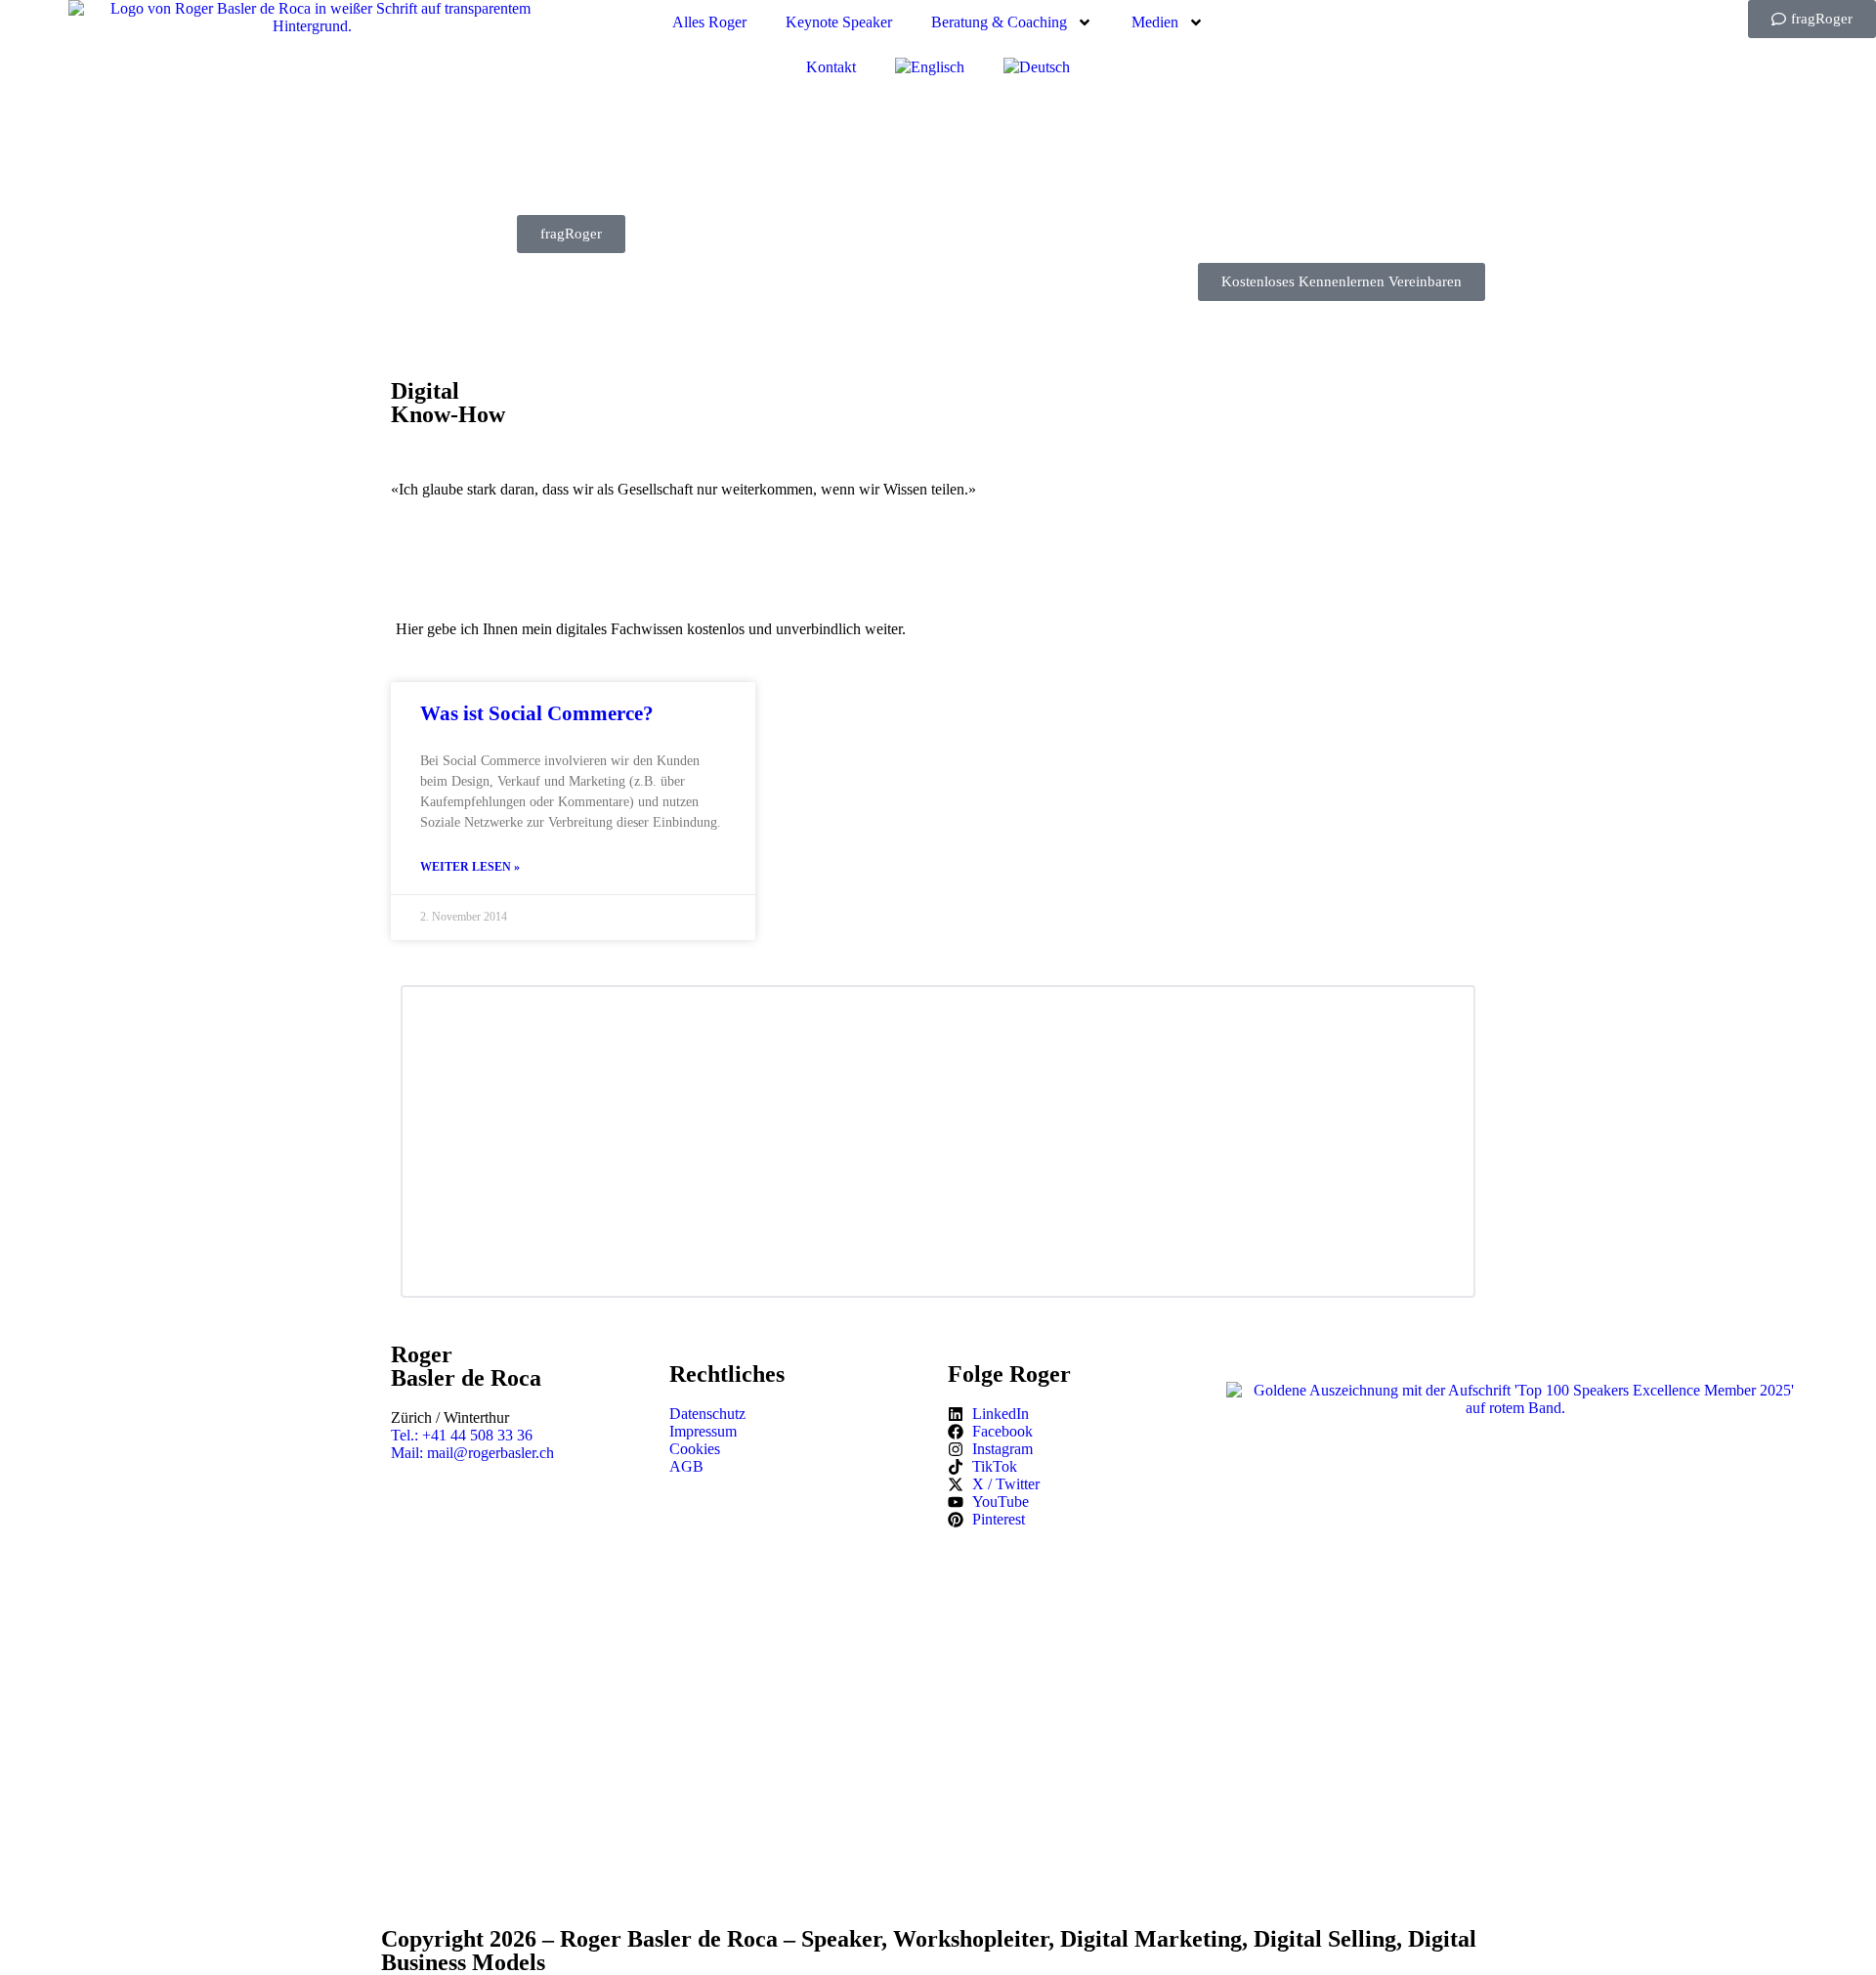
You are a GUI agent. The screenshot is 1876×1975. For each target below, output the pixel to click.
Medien (1155, 22)
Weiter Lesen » (470, 867)
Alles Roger (709, 22)
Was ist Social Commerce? (537, 713)
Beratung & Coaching (999, 22)
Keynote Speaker (839, 22)
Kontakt (831, 67)
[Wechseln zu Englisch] (930, 67)
